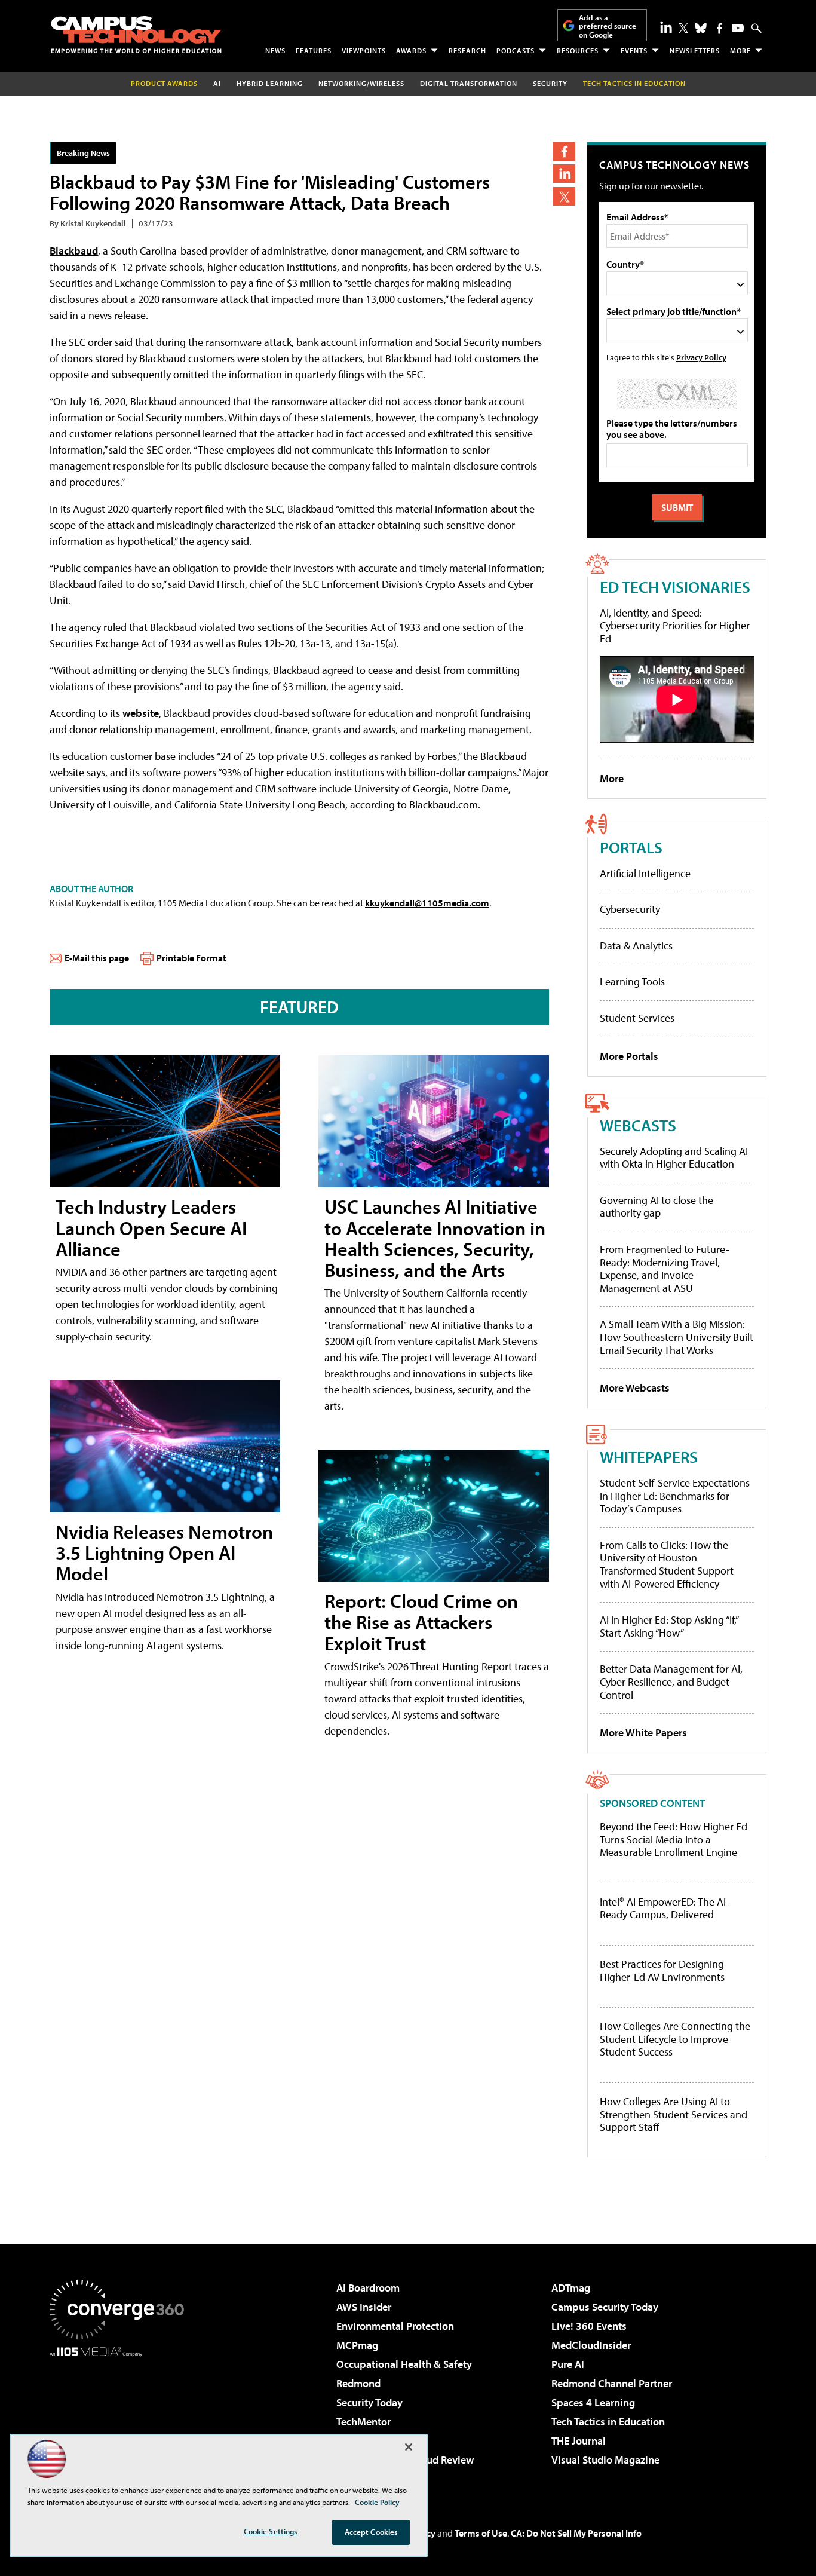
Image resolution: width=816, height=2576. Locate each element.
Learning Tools (632, 981)
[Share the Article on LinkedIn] (564, 174)
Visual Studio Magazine (605, 2460)
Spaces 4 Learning (593, 2402)
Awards (411, 50)
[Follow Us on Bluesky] (701, 28)
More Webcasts (635, 1388)
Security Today (369, 2402)
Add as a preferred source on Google (608, 26)
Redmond (358, 2383)
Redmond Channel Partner (612, 2383)
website (141, 713)
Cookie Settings (271, 2531)
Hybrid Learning (270, 83)
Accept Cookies (371, 2532)
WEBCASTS (638, 1125)
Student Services (637, 1018)
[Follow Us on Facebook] (720, 28)
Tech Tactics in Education (608, 2422)
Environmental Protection (395, 2326)
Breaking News (83, 153)
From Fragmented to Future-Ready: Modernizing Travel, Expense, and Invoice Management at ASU (665, 1269)
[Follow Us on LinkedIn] (666, 27)
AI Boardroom (368, 2288)
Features (314, 50)
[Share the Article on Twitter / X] (564, 196)
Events (634, 50)
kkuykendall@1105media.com (427, 903)
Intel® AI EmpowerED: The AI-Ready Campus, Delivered (665, 1908)
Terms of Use (481, 2533)
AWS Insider (364, 2307)
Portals (631, 847)
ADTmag (571, 2288)
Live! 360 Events (589, 2326)
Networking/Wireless (361, 83)
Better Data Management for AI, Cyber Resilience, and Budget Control (671, 1681)
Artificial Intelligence (645, 873)
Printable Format (191, 958)
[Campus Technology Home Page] (136, 35)
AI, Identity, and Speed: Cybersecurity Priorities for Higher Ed (675, 626)
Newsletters (695, 50)
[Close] (409, 2447)
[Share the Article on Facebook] (564, 151)
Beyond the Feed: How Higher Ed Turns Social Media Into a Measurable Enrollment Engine (674, 1840)
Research (467, 50)
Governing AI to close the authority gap (657, 1207)
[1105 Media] (121, 2418)
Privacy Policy (701, 357)
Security (550, 83)
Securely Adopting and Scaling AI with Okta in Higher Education (674, 1158)
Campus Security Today (605, 2307)
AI (217, 83)
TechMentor (363, 2422)
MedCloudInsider (591, 2345)
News (275, 50)
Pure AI (568, 2364)
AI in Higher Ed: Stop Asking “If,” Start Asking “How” (669, 1626)
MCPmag (357, 2345)
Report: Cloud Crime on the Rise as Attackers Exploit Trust (421, 1622)
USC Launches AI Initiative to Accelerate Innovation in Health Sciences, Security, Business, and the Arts (435, 1238)
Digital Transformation (469, 83)
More (740, 50)
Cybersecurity (630, 909)
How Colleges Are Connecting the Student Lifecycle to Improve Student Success (675, 2039)
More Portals (629, 1056)
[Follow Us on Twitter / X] (683, 28)
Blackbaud (74, 251)
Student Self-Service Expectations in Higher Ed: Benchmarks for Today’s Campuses (675, 1496)
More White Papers (643, 1733)
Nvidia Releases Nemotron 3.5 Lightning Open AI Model (164, 1552)
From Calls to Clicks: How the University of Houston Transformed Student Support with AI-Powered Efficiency (667, 1564)
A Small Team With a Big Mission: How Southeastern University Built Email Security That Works (677, 1337)
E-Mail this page (97, 958)
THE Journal (579, 2441)
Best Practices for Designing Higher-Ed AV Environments (662, 1970)
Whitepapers (649, 1457)
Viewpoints (364, 50)
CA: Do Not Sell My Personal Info (576, 2533)
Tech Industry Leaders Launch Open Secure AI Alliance (151, 1227)
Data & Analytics (636, 946)
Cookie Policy (377, 2502)
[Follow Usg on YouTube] (738, 28)
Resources (578, 50)
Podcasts (516, 50)
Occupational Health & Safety (404, 2364)
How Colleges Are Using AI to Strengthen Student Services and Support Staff (674, 2114)
